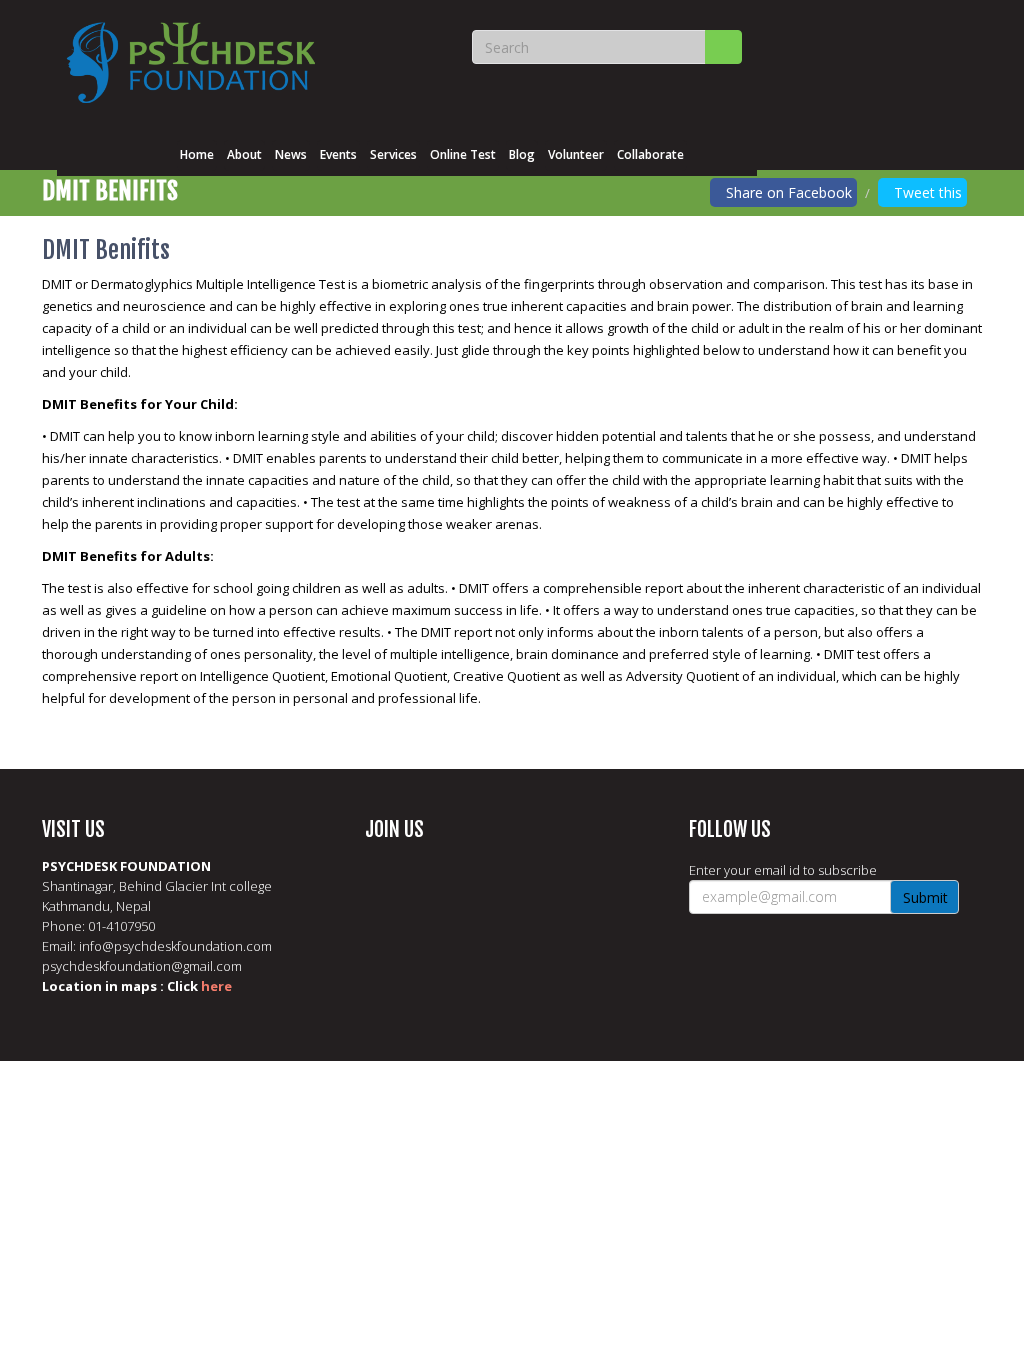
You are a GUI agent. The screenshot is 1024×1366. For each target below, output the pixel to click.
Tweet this (928, 192)
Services (393, 154)
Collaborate (650, 154)
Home (197, 154)
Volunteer (576, 154)
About (244, 154)
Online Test (463, 154)
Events (338, 154)
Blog (522, 154)
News (291, 154)
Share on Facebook (789, 192)
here (216, 986)
